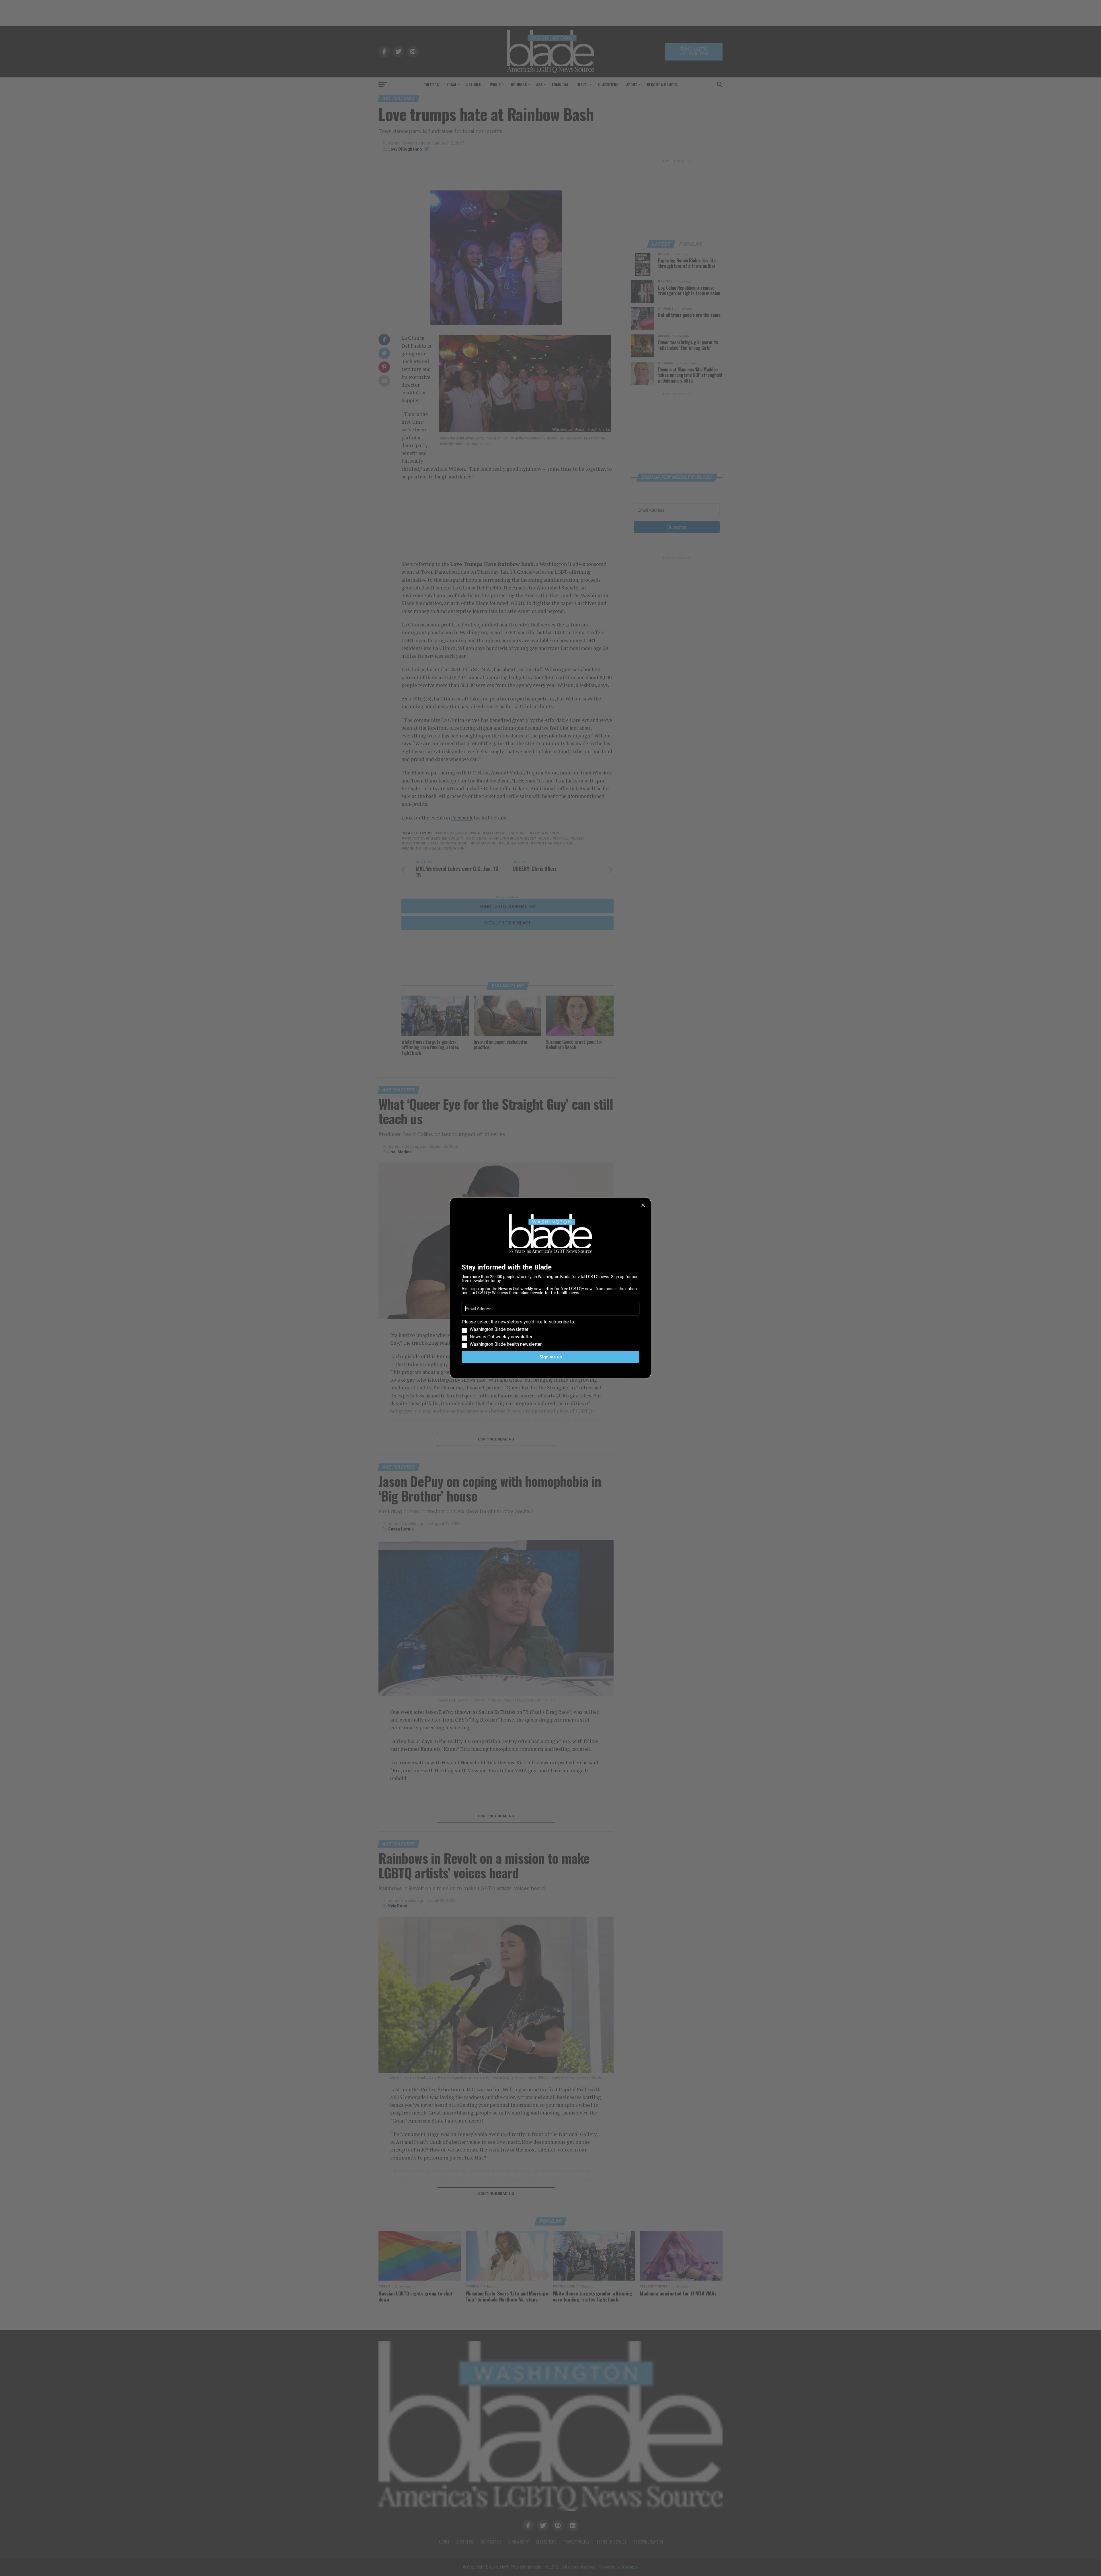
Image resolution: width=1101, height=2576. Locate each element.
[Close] (643, 1205)
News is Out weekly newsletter (501, 1337)
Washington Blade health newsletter (506, 1344)
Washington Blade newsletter (499, 1329)
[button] (550, 1333)
